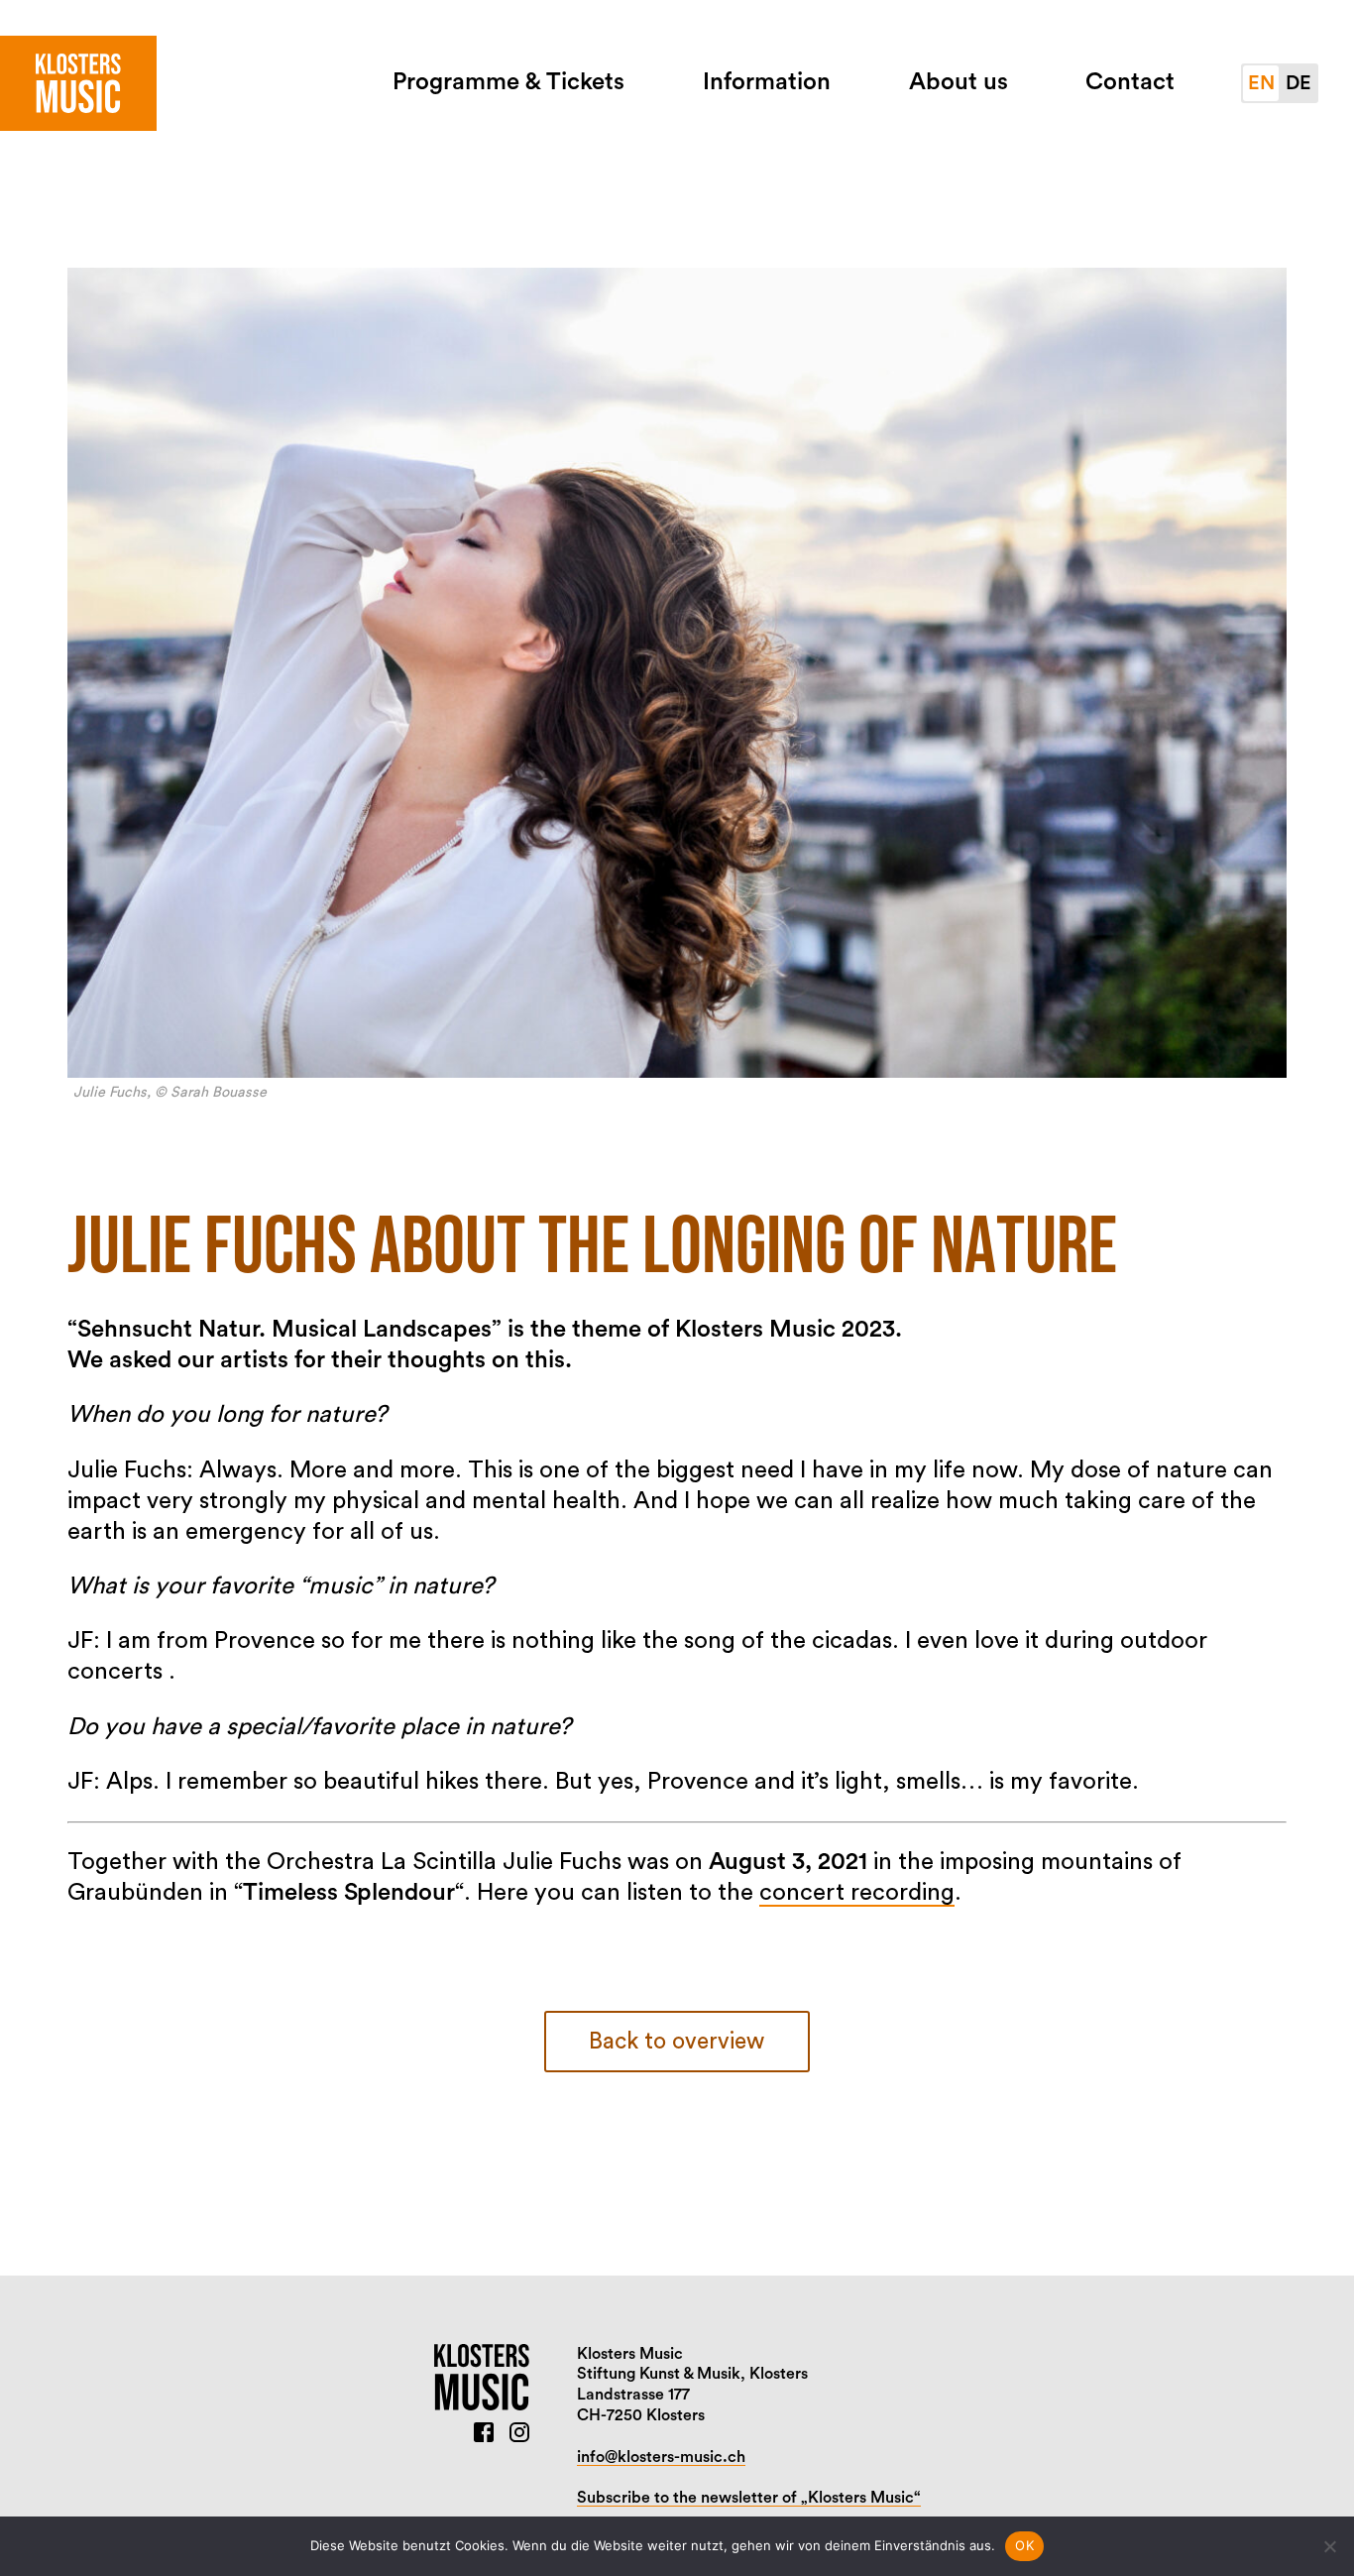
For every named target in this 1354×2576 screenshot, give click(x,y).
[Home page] (78, 83)
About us (959, 82)
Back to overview (677, 2041)
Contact (1130, 82)
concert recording (857, 1893)
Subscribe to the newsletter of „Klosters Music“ (749, 2498)
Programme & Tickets (508, 82)
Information (767, 82)
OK (1024, 2545)
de (1298, 83)
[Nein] (1329, 2546)
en (1261, 83)
